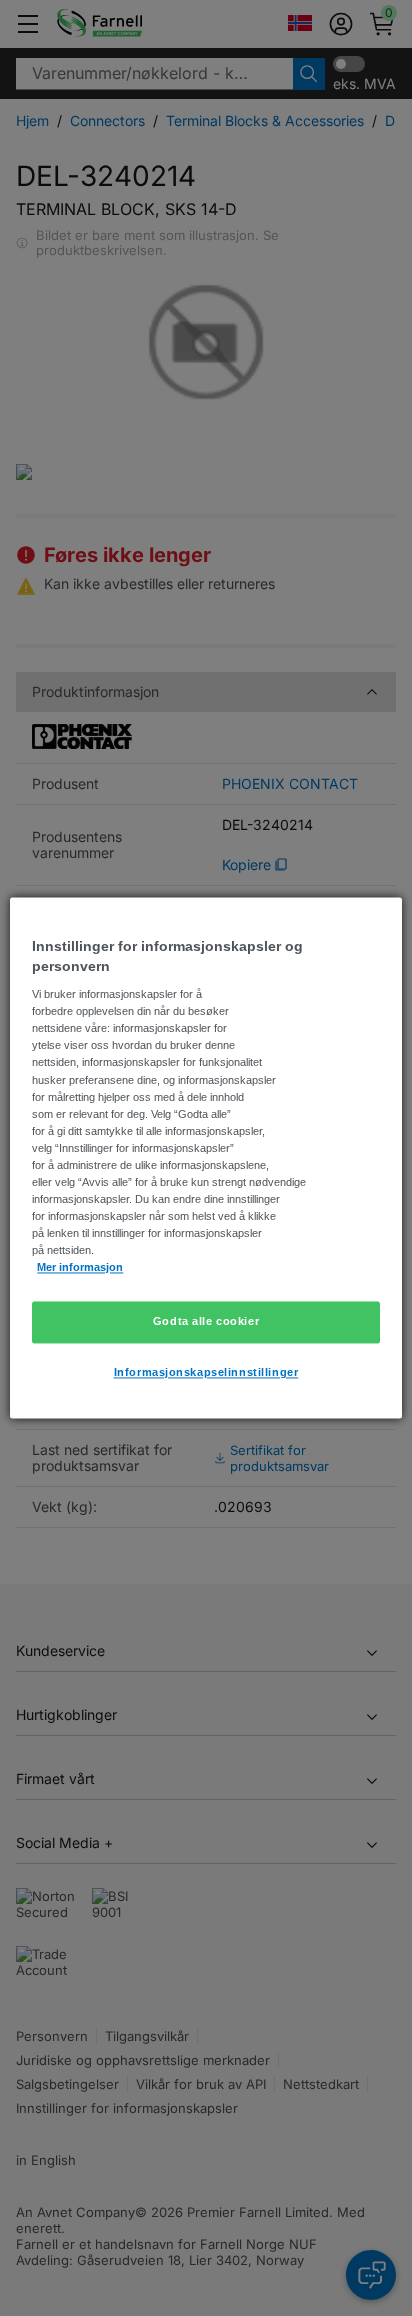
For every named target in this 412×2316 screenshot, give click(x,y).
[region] (205, 1157)
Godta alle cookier (206, 1322)
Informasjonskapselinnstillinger (206, 1373)
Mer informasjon (80, 1268)
